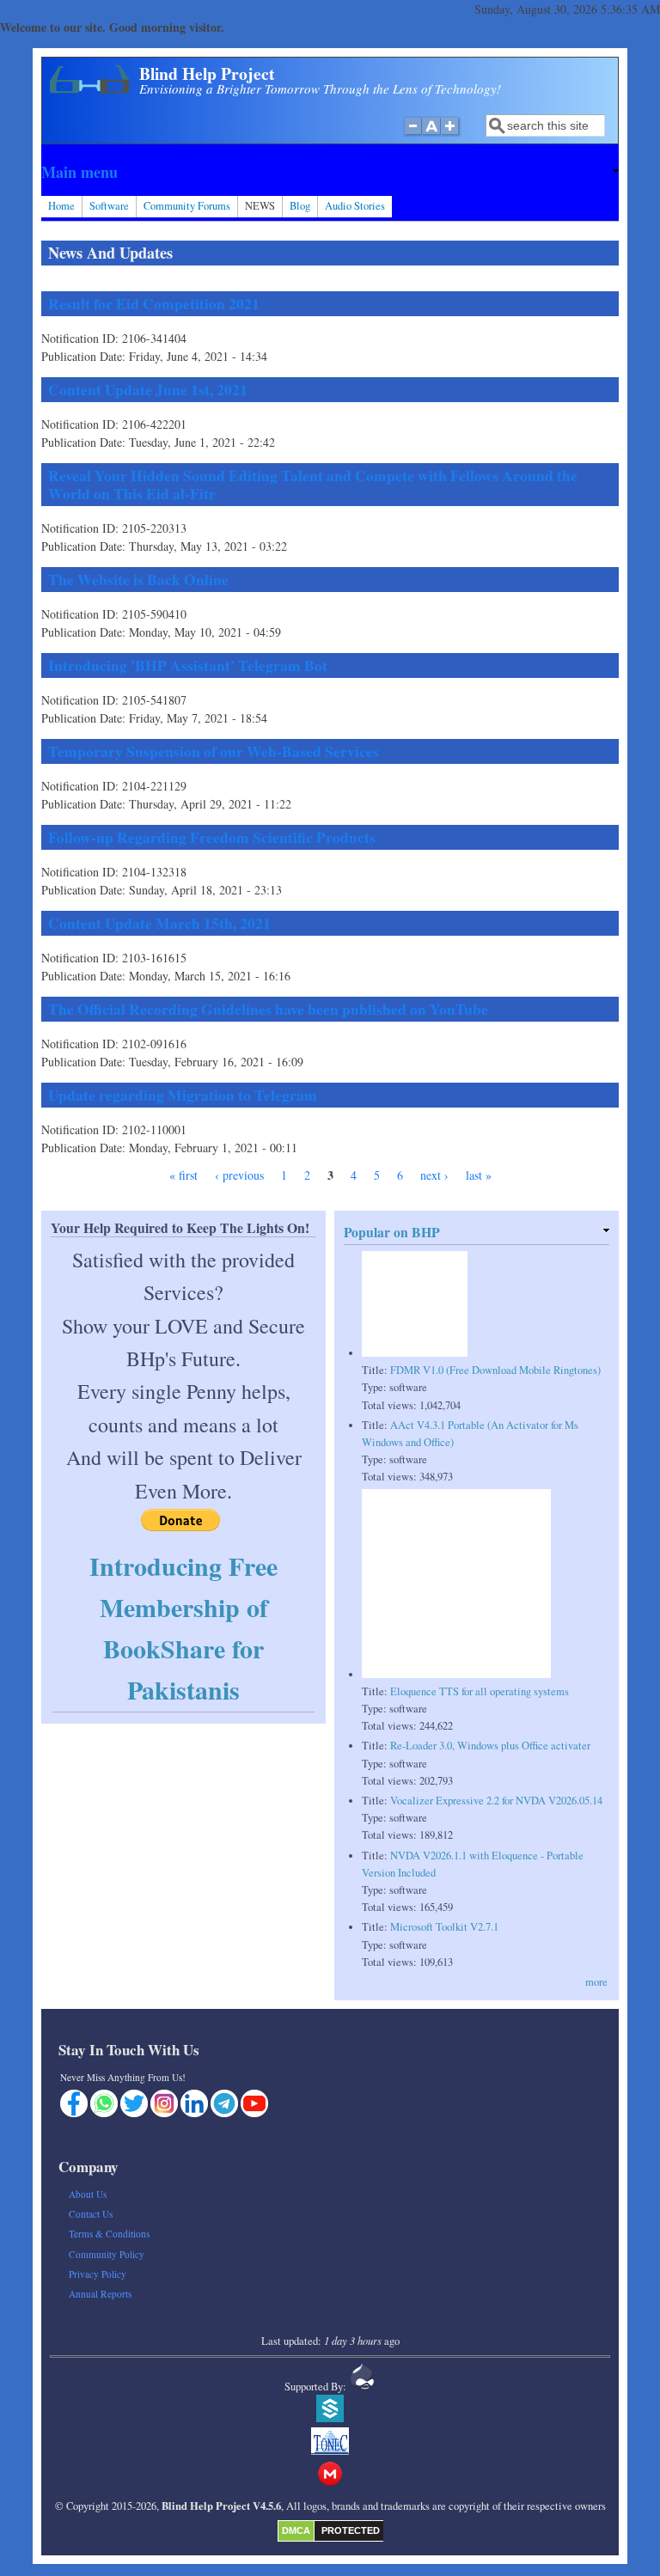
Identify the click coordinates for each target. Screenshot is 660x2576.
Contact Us (91, 2214)
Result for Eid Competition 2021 (154, 303)
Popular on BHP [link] (392, 1232)
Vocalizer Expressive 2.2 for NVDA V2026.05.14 (496, 1801)
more (596, 1982)
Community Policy (107, 2254)
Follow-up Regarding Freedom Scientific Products (212, 837)
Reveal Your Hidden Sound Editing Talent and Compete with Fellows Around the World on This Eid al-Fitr (313, 484)
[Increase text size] (452, 135)
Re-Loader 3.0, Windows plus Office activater (490, 1746)
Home (61, 206)
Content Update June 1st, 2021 (148, 389)
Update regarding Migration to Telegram (183, 1095)
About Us (88, 2194)
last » (479, 1175)
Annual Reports (100, 2294)
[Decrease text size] (412, 135)
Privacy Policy (98, 2274)
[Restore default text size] (432, 135)
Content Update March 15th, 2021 (159, 923)
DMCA (296, 2530)
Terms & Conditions (109, 2234)
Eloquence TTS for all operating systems (480, 1691)
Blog (300, 206)
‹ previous (239, 1175)
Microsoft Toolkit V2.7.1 (444, 1927)
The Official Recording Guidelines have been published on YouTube (268, 1009)
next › (434, 1175)
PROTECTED (351, 2530)
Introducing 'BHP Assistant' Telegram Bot (188, 665)
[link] (330, 172)
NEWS (260, 206)
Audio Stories (355, 206)
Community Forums (187, 206)
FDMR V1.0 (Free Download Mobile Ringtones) (495, 1370)
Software (109, 206)
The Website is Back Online (138, 579)
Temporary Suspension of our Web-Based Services (214, 751)
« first (183, 1175)
